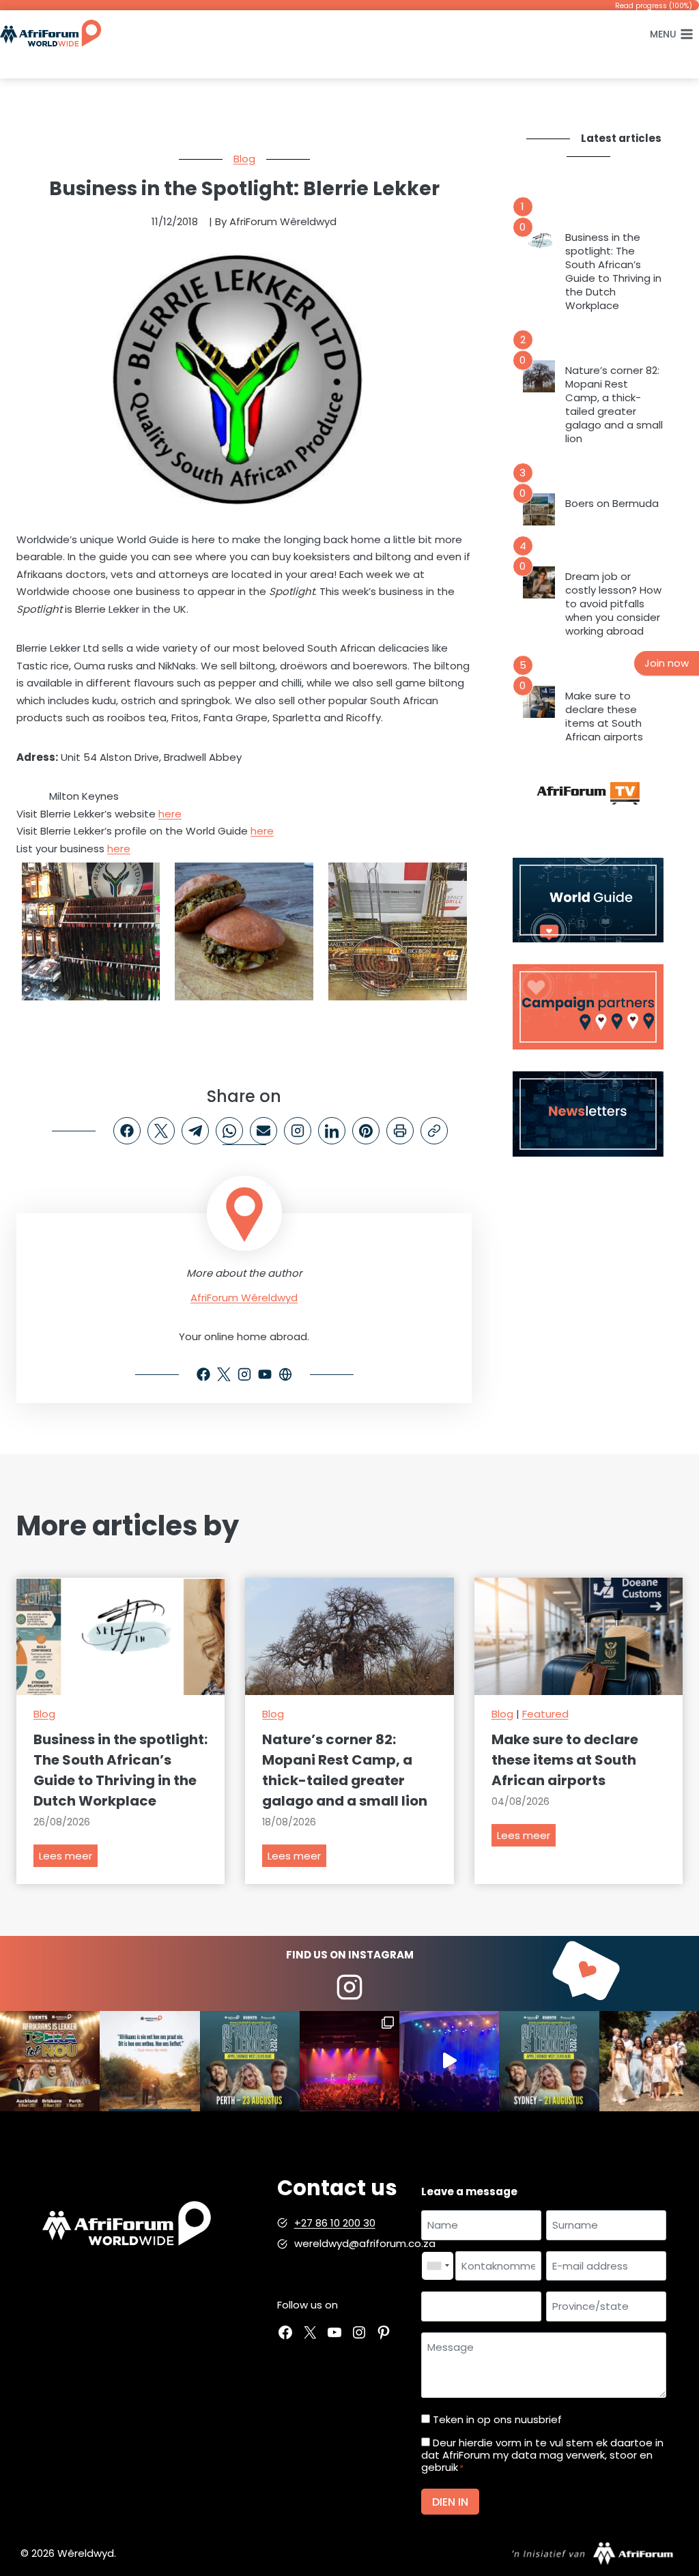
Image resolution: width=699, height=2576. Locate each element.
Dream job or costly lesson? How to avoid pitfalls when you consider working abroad (613, 604)
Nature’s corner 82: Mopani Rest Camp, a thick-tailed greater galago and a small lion (614, 405)
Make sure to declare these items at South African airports (604, 717)
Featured (545, 1714)
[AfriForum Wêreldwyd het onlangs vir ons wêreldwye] (649, 2061)
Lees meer (68, 1858)
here (170, 814)
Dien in (450, 2502)
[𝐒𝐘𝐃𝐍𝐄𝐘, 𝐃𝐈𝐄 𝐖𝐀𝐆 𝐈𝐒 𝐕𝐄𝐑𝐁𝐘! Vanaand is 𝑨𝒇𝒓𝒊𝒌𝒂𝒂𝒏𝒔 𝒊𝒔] (549, 2061)
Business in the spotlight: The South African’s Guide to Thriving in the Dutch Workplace (613, 272)
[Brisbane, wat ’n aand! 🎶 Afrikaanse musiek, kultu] (349, 2061)
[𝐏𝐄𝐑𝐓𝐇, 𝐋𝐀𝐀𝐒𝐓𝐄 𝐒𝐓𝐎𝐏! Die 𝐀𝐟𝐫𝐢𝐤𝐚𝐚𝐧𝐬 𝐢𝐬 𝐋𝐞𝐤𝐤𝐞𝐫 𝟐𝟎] (250, 2061)
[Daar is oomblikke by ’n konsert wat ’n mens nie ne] (449, 2061)
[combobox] (438, 2266)
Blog (244, 159)
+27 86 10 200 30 (335, 2223)
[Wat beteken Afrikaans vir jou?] (149, 2061)
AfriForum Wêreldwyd (244, 1298)
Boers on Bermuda (612, 504)
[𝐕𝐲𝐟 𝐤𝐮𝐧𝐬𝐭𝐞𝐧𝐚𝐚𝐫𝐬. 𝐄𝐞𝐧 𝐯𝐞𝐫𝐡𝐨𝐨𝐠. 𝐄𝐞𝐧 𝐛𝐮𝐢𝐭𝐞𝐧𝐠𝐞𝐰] (50, 2061)
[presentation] (539, 243)
